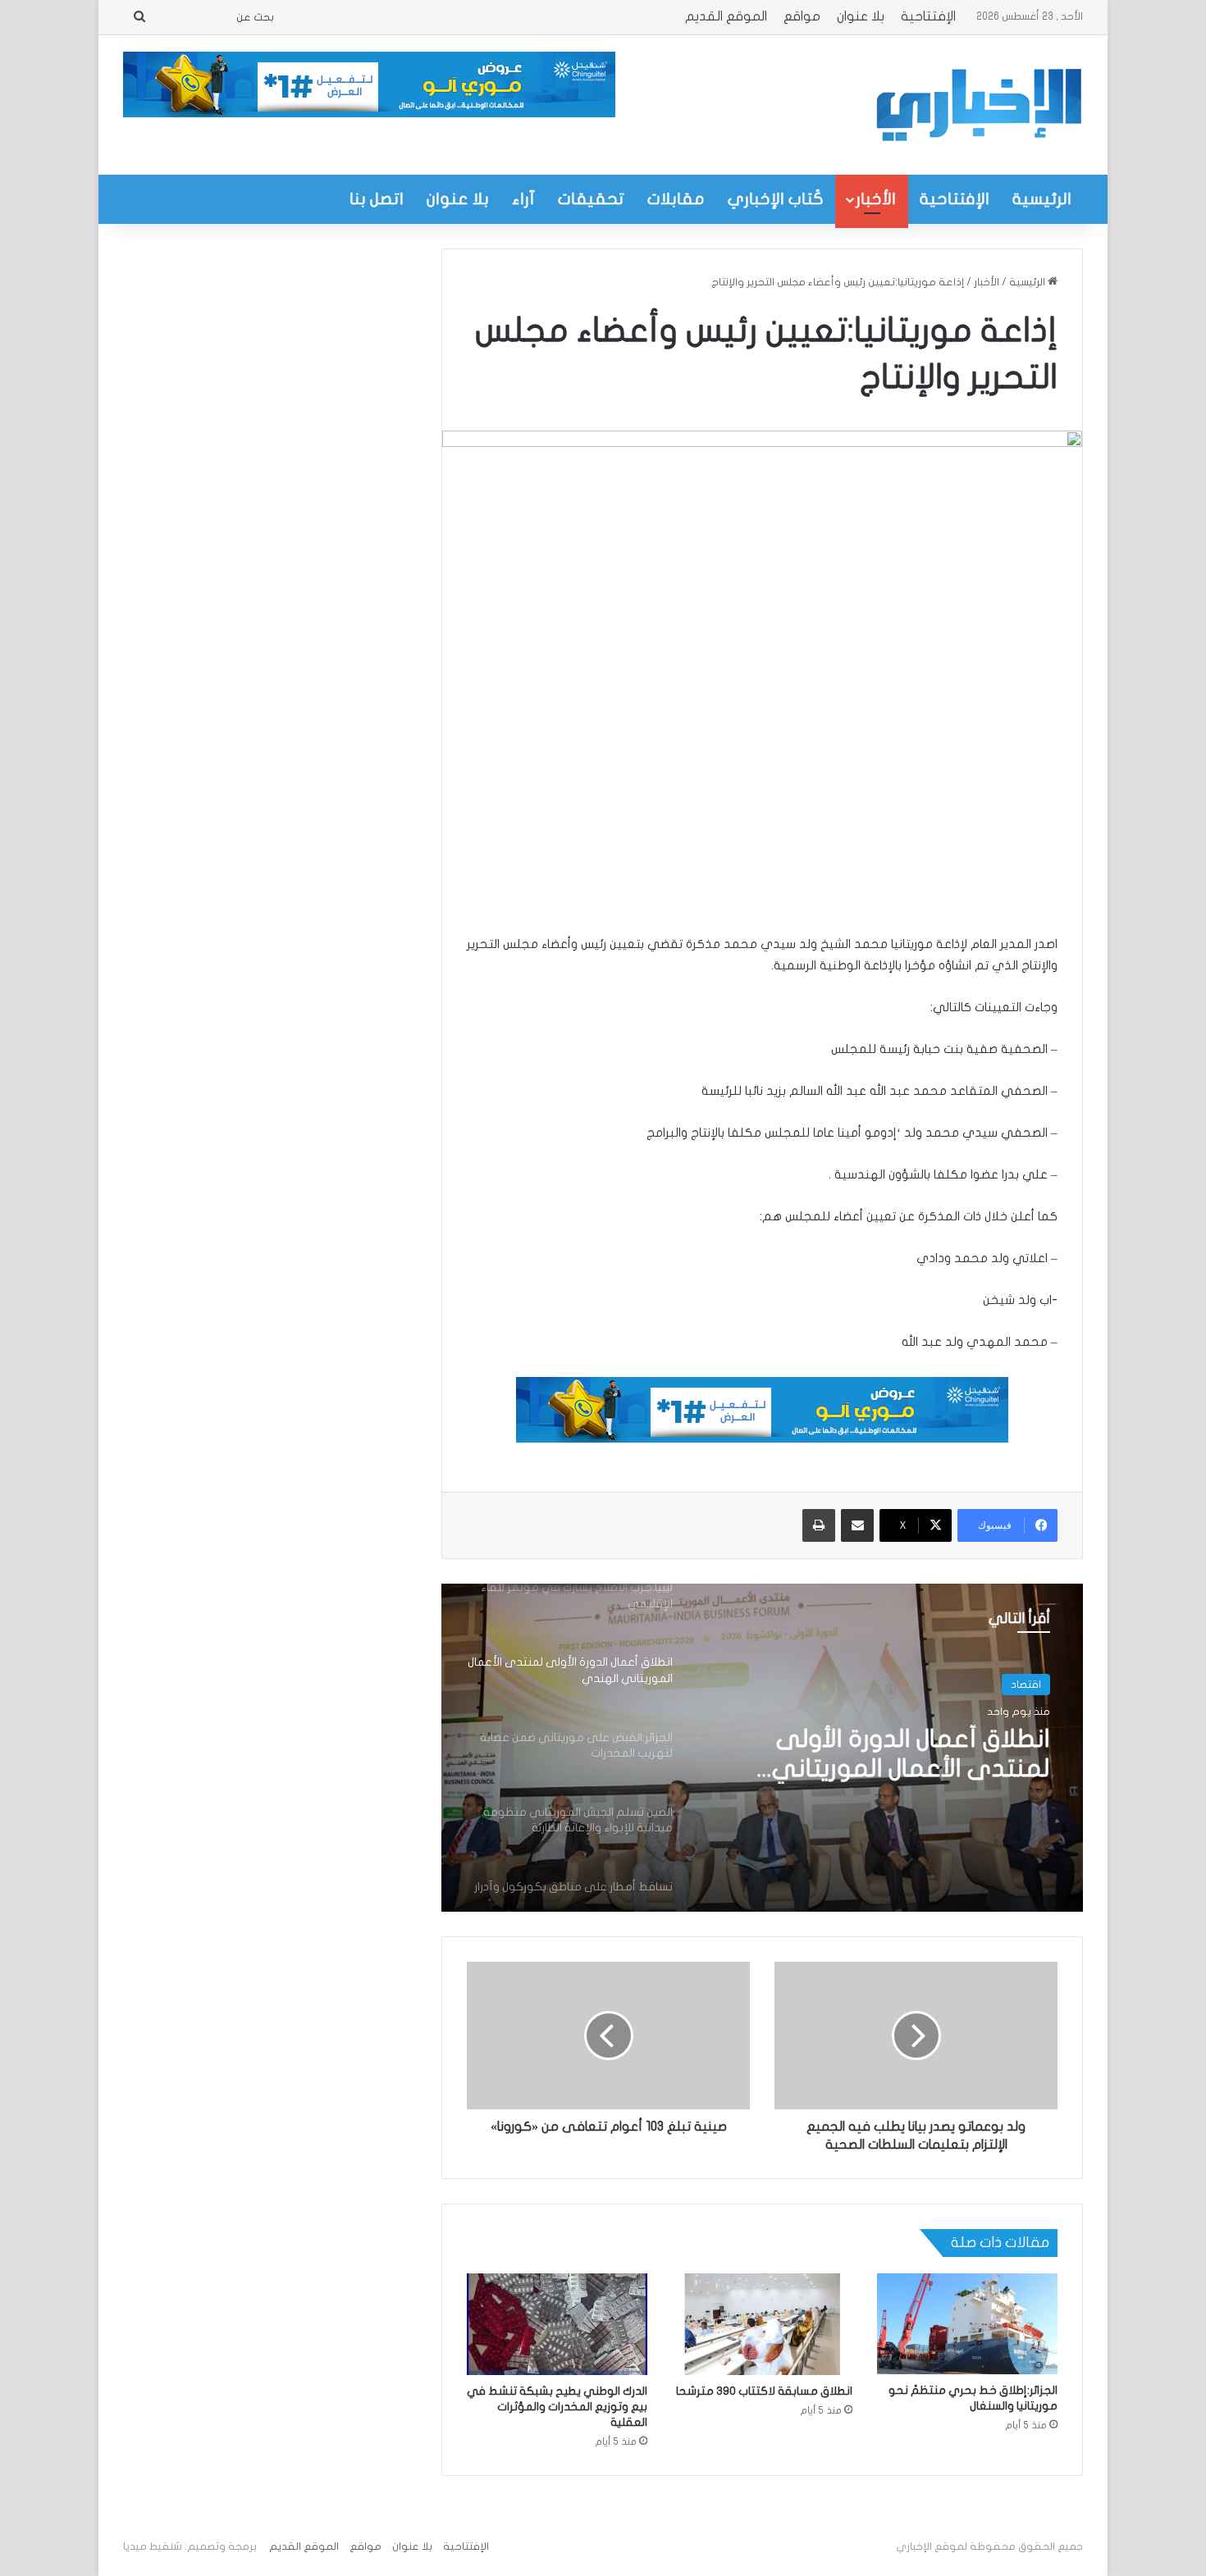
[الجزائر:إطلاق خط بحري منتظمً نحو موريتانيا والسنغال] (967, 2324)
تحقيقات (591, 199)
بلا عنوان (861, 16)
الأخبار (876, 199)
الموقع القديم (726, 16)
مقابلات (676, 199)
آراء (523, 199)
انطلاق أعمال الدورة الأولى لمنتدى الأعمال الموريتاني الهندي (911, 1755)
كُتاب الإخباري (776, 199)
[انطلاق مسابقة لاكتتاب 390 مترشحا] (762, 2324)
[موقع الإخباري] (978, 105)
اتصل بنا (377, 199)
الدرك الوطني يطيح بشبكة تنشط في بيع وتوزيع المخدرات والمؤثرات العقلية (557, 2407)
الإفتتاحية (928, 16)
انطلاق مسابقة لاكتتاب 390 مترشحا (764, 2391)
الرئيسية (1042, 199)
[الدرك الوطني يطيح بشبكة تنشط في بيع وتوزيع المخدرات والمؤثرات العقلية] (557, 2324)
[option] (762, 1748)
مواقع (802, 16)
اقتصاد (1026, 1685)
